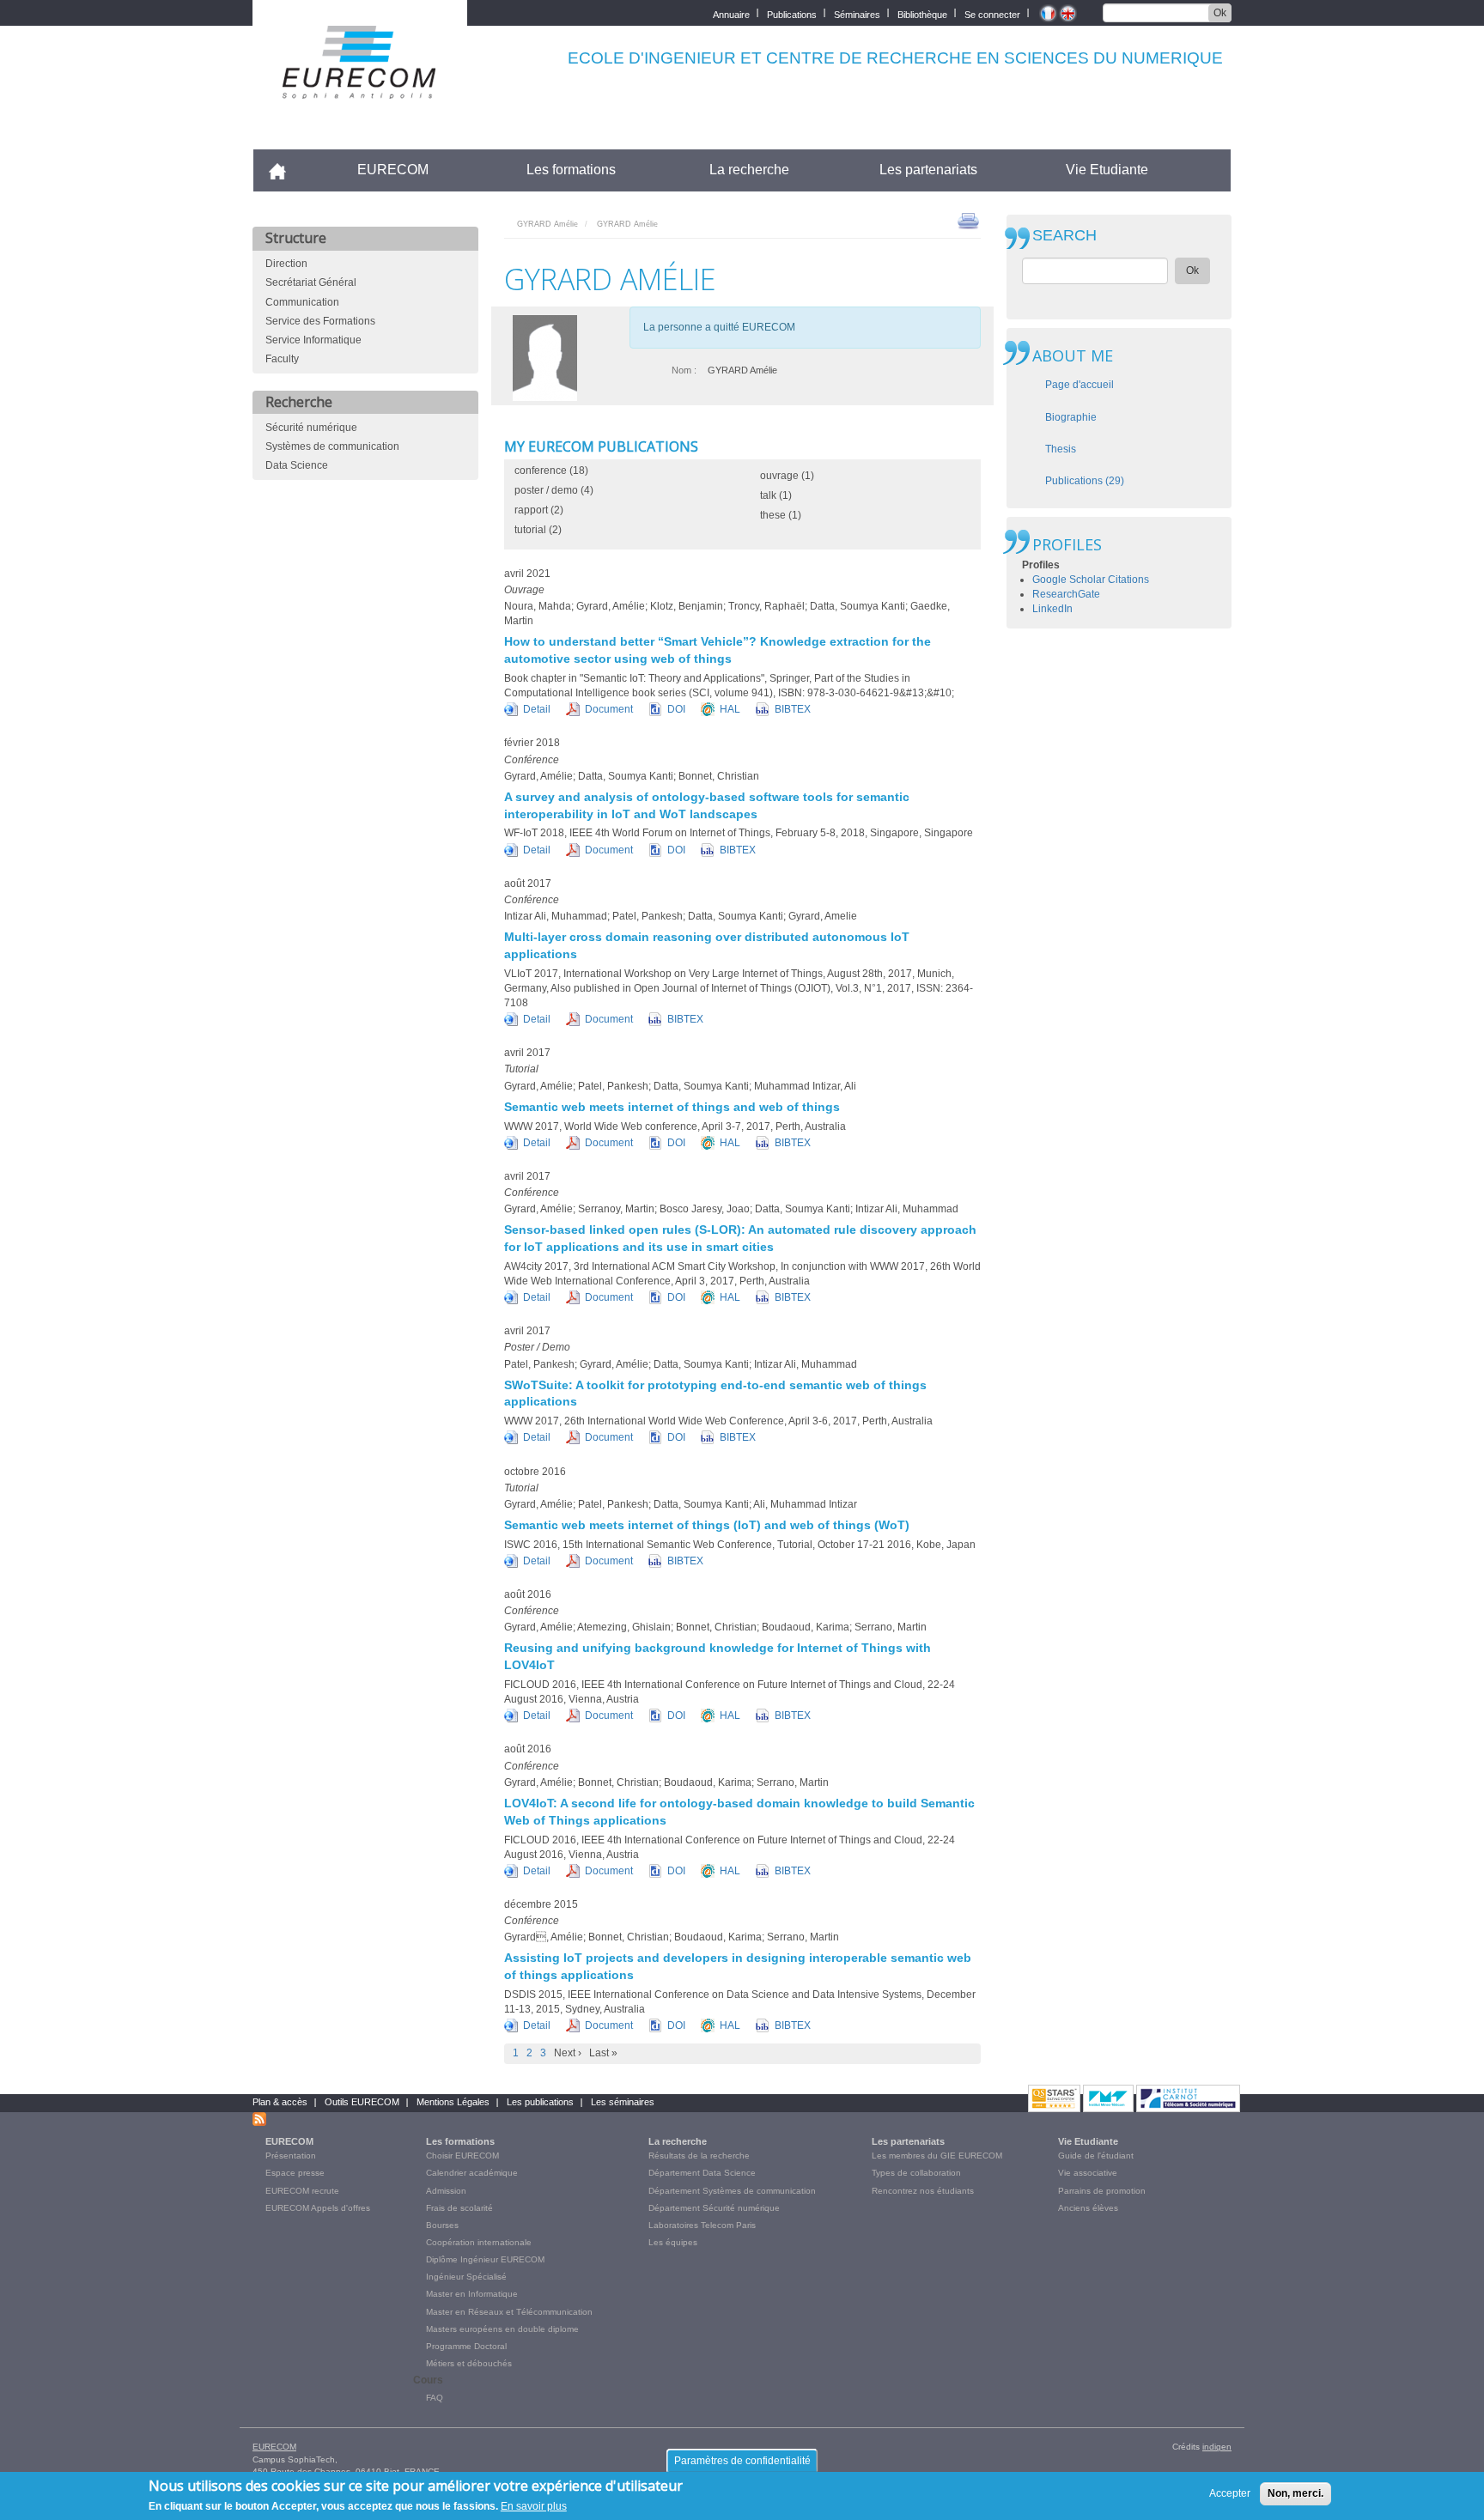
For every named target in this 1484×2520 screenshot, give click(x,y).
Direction (286, 264)
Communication (302, 302)
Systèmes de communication (332, 446)
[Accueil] (360, 87)
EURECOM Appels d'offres (318, 2208)
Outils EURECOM (362, 2102)
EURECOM (393, 170)
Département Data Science (702, 2173)
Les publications (540, 2102)
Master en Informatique (472, 2294)
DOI (676, 709)
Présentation (291, 2156)
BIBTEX (793, 709)
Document (609, 709)
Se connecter (992, 13)
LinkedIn (1052, 609)
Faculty (282, 359)
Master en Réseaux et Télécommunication (509, 2312)
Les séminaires (623, 2102)
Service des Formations (320, 321)
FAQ (435, 2398)
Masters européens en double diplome (502, 2329)
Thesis (1061, 449)
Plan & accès (280, 2102)
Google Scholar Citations (1091, 580)
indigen (1217, 2447)
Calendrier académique (472, 2173)
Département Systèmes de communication (732, 2191)
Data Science (297, 465)
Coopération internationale (479, 2242)
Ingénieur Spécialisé (466, 2277)
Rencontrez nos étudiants (923, 2191)
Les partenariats (928, 170)
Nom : (684, 370)
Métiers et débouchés (469, 2363)
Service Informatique (313, 340)
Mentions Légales (453, 2102)
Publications (792, 13)
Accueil (285, 170)
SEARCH (1064, 236)
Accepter (1230, 2493)
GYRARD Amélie (547, 224)
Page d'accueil (1080, 385)
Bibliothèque (922, 13)
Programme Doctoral (466, 2346)
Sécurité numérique (311, 428)
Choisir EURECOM (462, 2156)
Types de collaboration (916, 2173)
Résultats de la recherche (699, 2156)
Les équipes (673, 2242)
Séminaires (857, 13)
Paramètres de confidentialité (742, 2461)
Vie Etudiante (1107, 170)
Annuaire (731, 13)
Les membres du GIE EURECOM (937, 2156)
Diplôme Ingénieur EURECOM (485, 2259)
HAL (730, 709)
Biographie (1071, 417)
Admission (446, 2191)
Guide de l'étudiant (1096, 2156)
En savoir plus (534, 2506)
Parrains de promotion (1102, 2191)
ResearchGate (1066, 594)
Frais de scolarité (459, 2208)
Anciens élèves (1088, 2208)
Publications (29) (1085, 481)
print (968, 220)
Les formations (571, 170)
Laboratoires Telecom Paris (702, 2225)
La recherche (749, 170)
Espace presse (295, 2173)
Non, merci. (1295, 2493)
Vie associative (1088, 2173)
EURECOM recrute (302, 2191)
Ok (1220, 13)
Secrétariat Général (311, 282)
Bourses (442, 2225)
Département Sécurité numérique (714, 2208)
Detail (537, 709)
